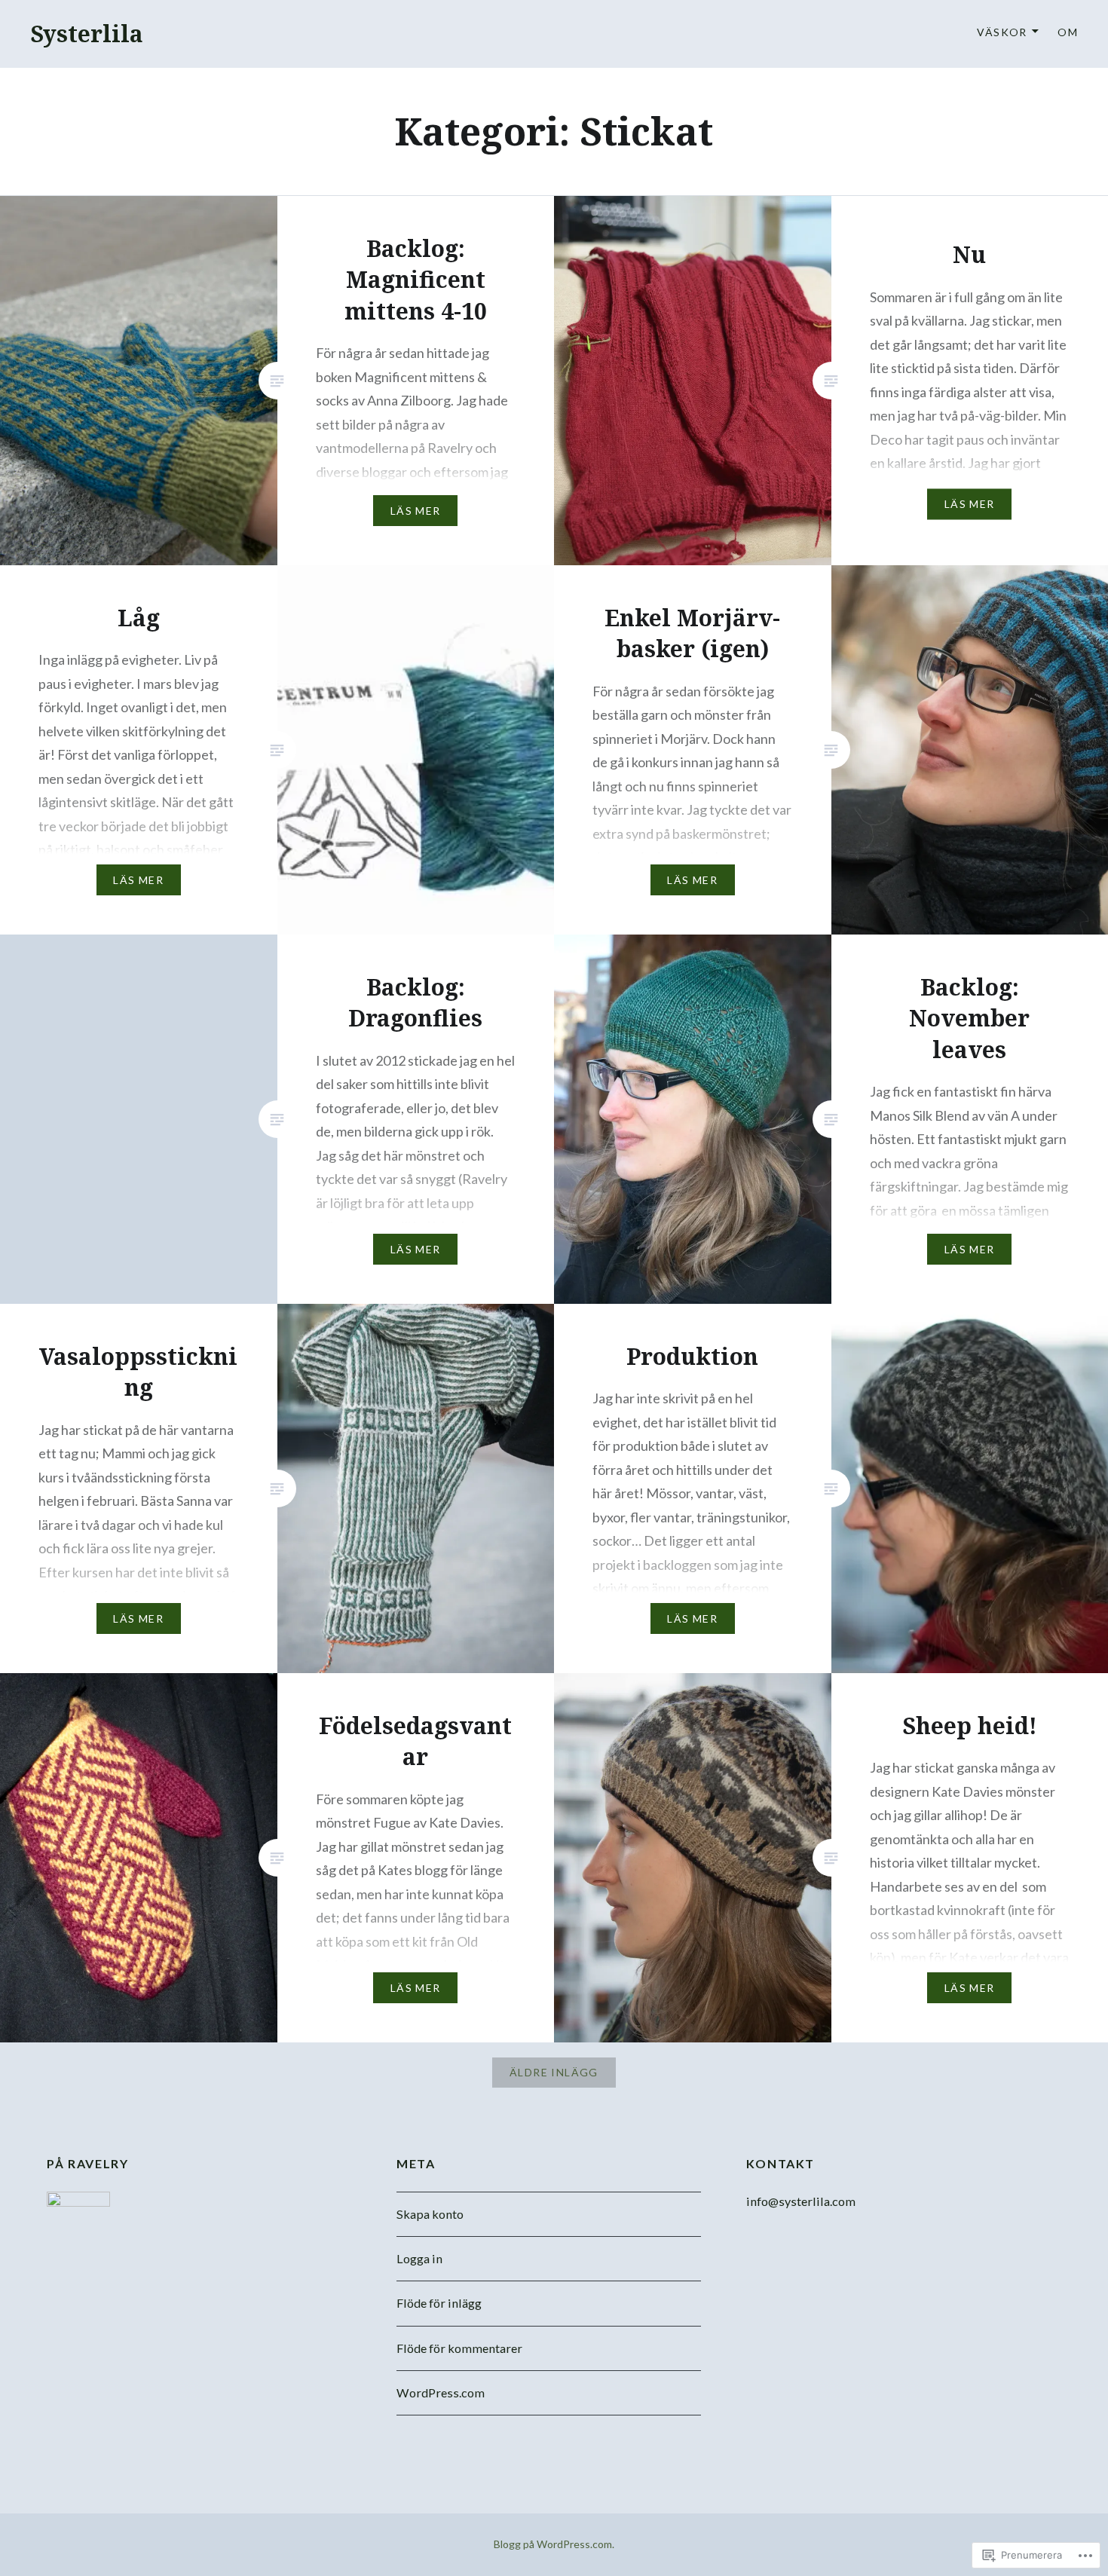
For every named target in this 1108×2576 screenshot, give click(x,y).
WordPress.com (441, 2392)
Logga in (419, 2258)
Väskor (1002, 32)
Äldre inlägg (554, 2072)
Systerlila (87, 34)
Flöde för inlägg (439, 2303)
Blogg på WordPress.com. (554, 2544)
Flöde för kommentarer (459, 2348)
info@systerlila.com (801, 2201)
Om (1068, 32)
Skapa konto (430, 2214)
